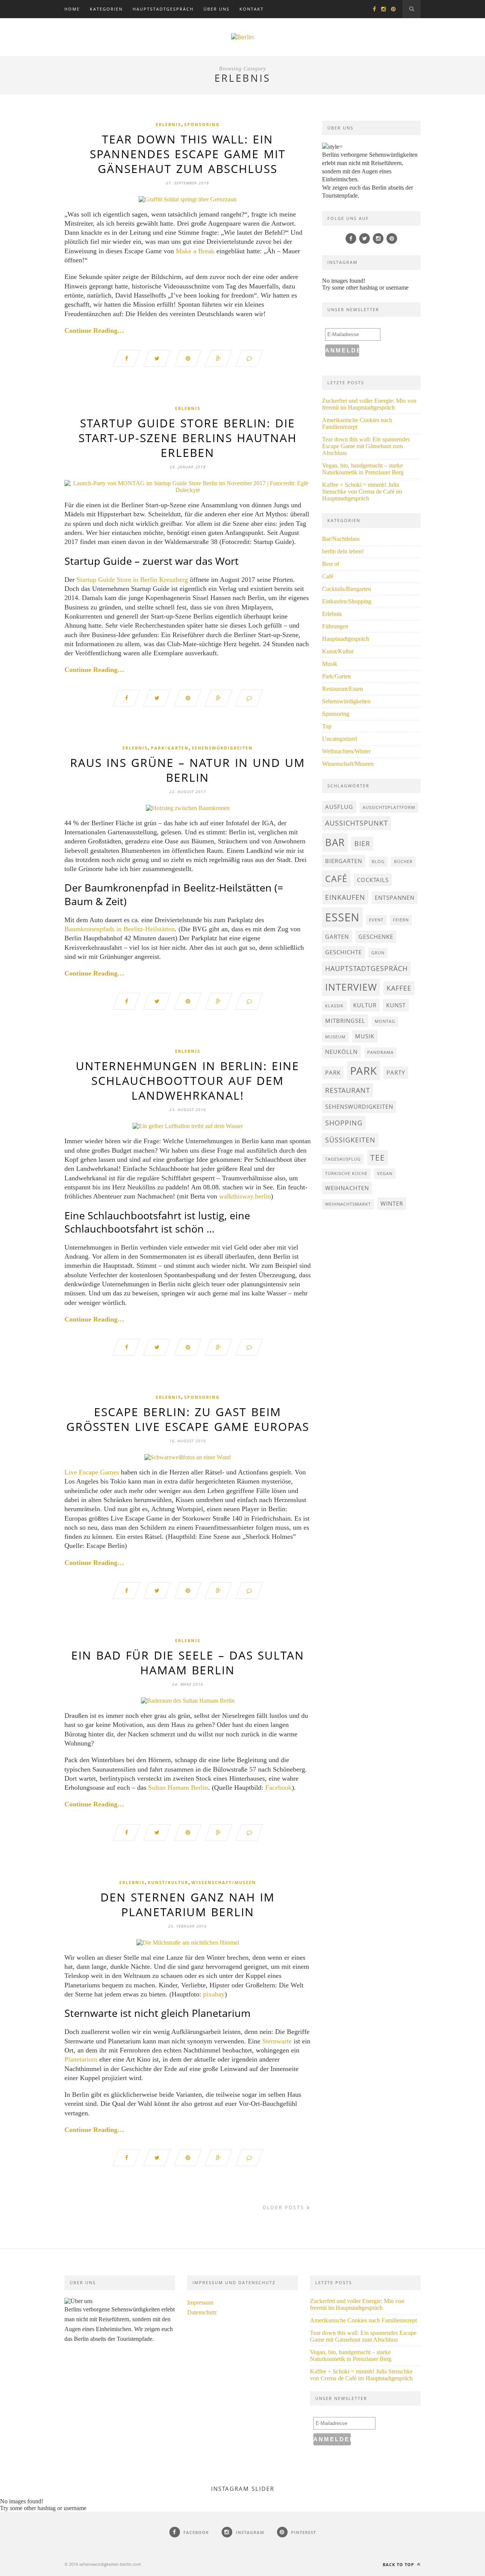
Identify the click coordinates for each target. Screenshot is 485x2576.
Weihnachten (347, 1188)
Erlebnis (168, 124)
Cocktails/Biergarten (347, 589)
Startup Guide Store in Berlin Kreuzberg (132, 580)
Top (327, 726)
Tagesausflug (343, 1159)
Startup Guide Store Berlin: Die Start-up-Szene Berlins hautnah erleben (188, 438)
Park (333, 1072)
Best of (331, 564)
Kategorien (106, 9)
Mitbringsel (345, 1021)
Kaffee (399, 988)
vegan (385, 1173)
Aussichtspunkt (357, 823)
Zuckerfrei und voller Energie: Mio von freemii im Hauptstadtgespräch (369, 404)
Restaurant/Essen (343, 689)
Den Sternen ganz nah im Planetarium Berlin (188, 1904)
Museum (335, 1037)
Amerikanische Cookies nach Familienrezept (357, 423)
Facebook (278, 1787)
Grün (378, 953)
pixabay (214, 1994)
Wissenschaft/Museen (224, 1882)
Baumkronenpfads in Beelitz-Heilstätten (120, 929)
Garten (337, 937)
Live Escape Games (92, 1472)
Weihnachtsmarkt (348, 1204)
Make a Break (195, 251)
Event (376, 920)
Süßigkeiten (350, 1140)
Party (396, 1072)
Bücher (403, 862)
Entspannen (395, 898)
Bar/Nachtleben (341, 539)
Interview (351, 987)
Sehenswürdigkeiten (222, 748)
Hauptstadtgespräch (163, 9)
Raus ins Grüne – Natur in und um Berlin (188, 770)
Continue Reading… (94, 330)
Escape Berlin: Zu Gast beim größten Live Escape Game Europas (188, 1419)
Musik (330, 664)
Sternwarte (277, 2041)
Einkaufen (345, 897)
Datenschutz (202, 2312)
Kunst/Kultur (168, 1882)
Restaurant (348, 1090)
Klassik (334, 1006)
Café (328, 576)
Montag (385, 1021)
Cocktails (373, 880)
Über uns (217, 9)
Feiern (401, 920)
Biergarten (344, 861)
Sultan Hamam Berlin (178, 1787)
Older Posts (285, 2207)
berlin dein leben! (343, 551)
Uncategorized (339, 739)
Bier (362, 843)
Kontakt (252, 9)
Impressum (200, 2303)
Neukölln (341, 1052)
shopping (344, 1123)
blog (378, 862)
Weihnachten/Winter (346, 751)
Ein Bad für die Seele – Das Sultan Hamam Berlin (188, 1663)
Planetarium (81, 2059)
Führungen (335, 626)
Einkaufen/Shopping (347, 601)
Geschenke (376, 937)
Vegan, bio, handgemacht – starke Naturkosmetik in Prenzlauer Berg (363, 469)
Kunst (396, 1005)
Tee (378, 1158)
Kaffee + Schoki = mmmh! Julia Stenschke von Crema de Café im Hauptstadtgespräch (362, 492)
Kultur (365, 1005)
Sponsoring (202, 124)
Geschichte (343, 952)
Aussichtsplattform (389, 807)
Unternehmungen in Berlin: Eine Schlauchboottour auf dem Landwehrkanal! (188, 1081)
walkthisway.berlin (245, 1196)
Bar (335, 842)
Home (72, 9)
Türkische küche (346, 1173)
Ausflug (339, 807)
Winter (392, 1203)
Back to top (399, 2564)
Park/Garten (170, 748)
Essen (342, 917)
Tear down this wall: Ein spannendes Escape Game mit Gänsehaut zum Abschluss (188, 154)
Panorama (380, 1052)
